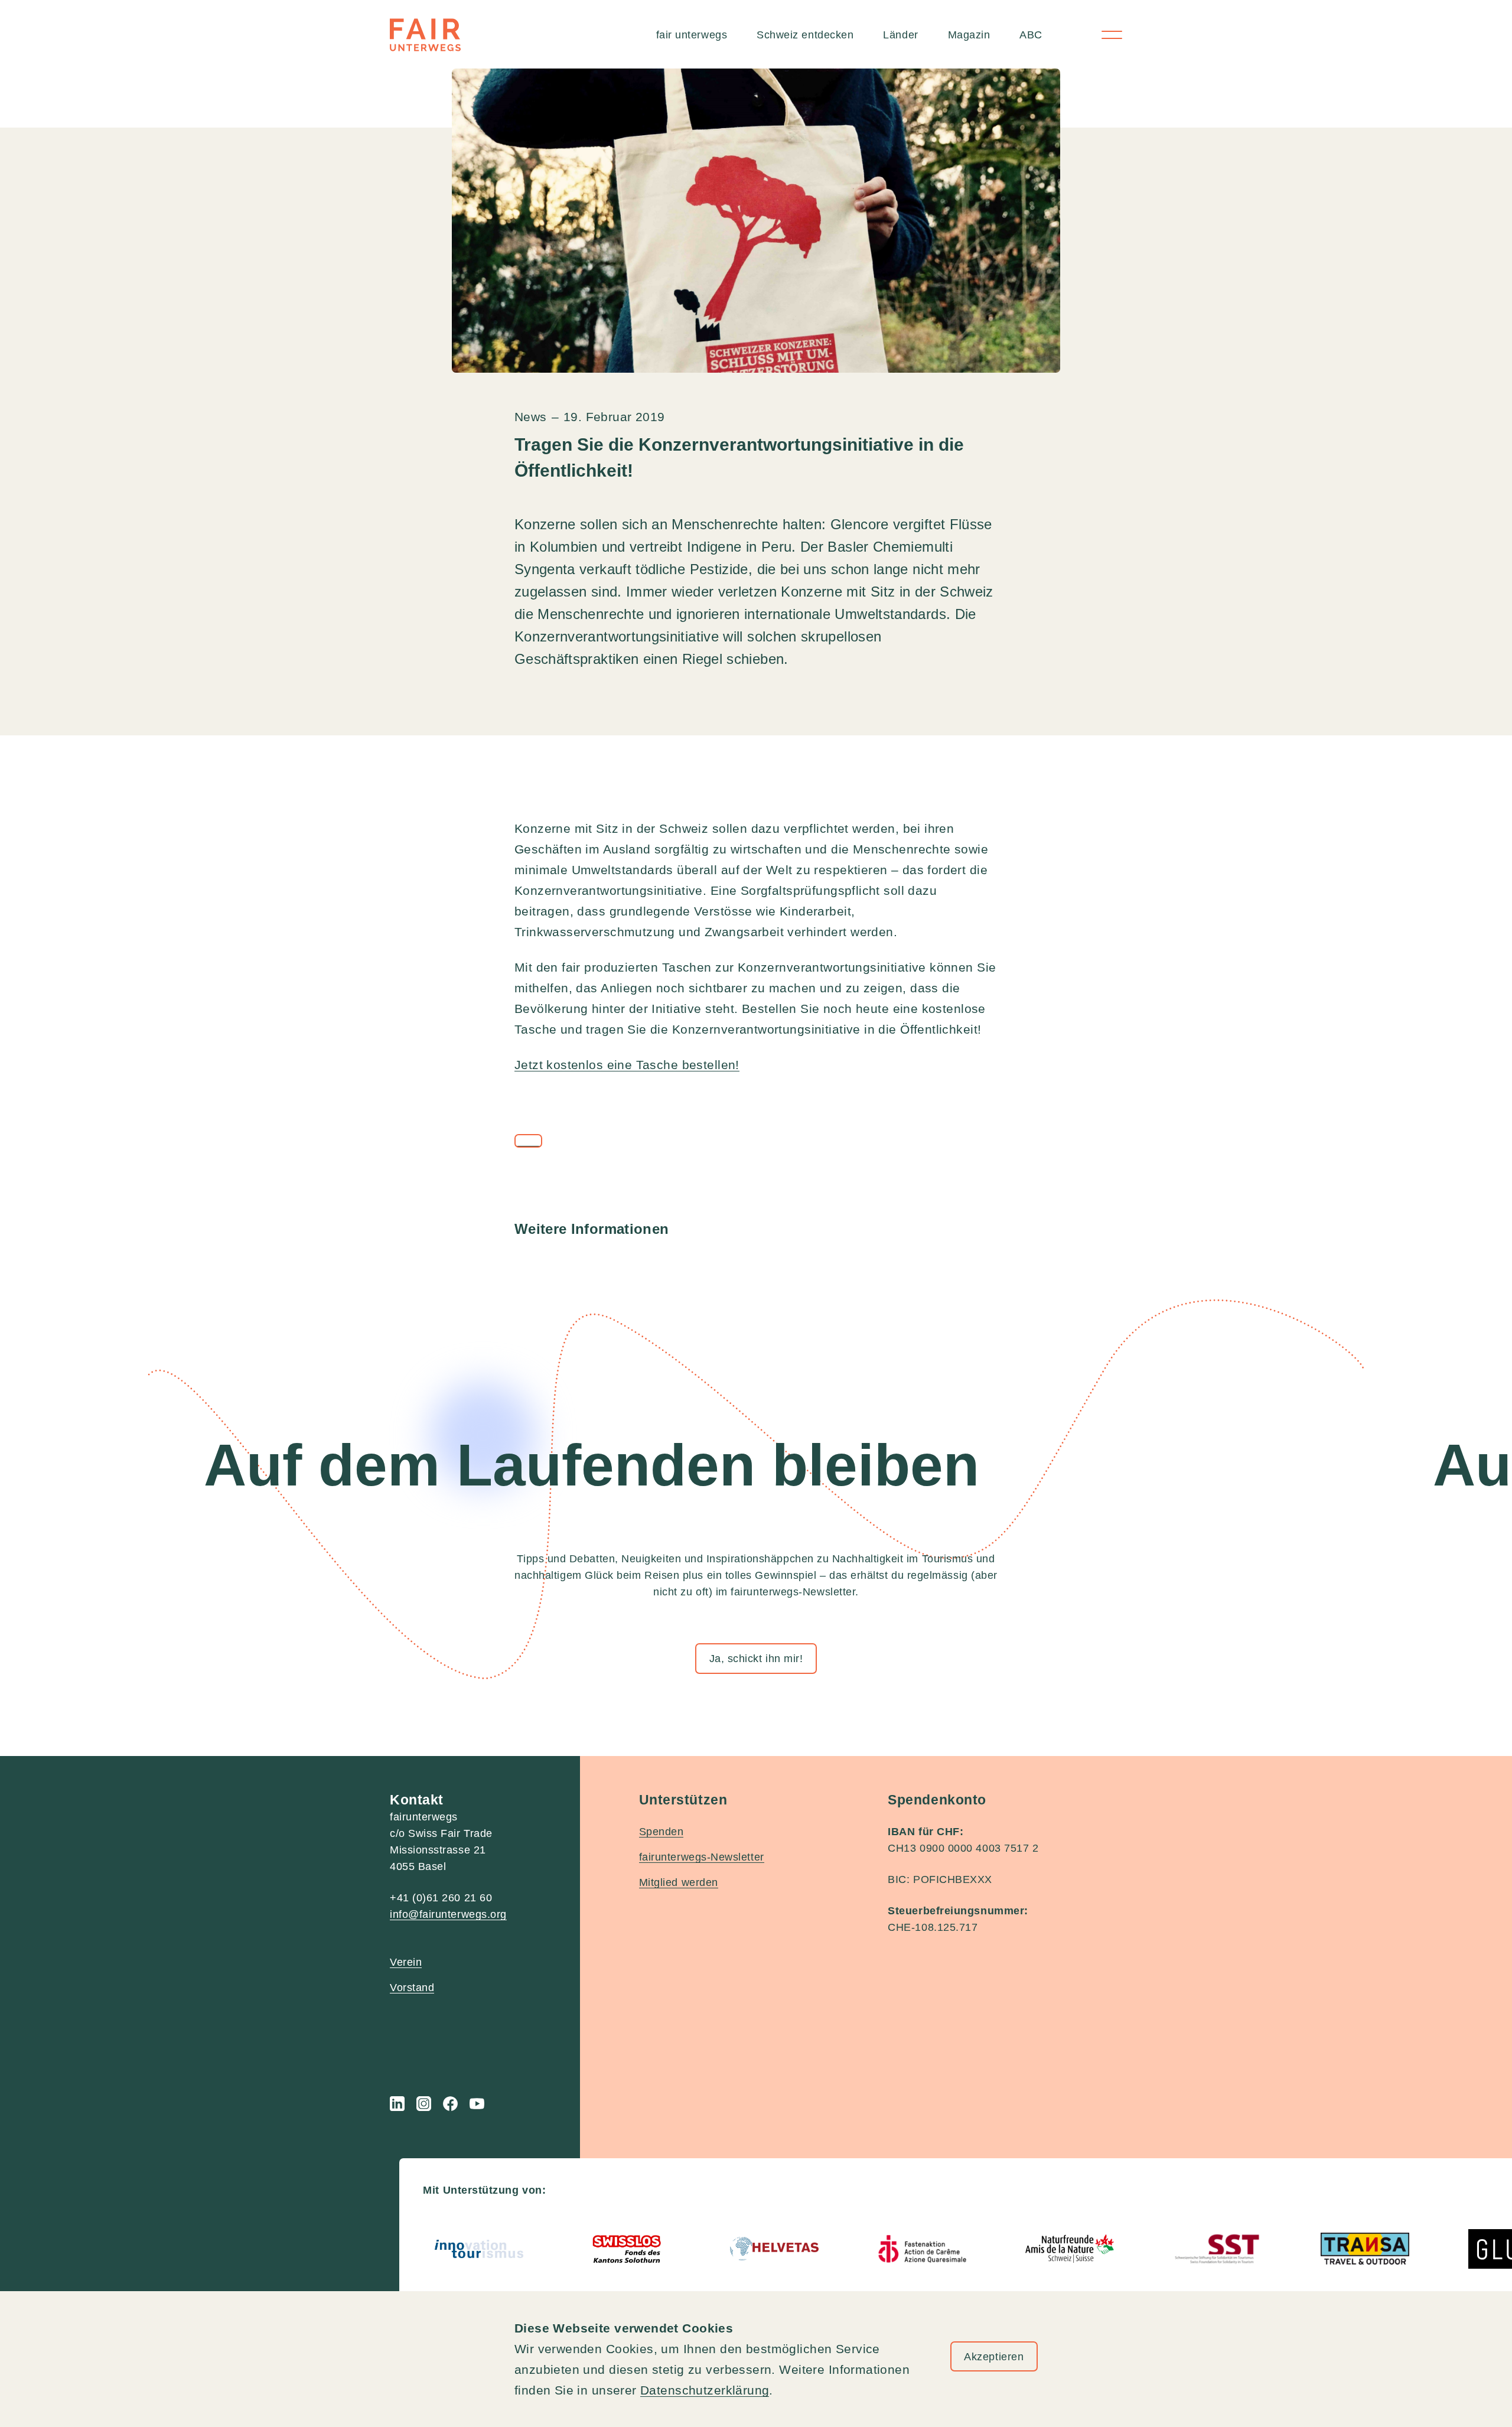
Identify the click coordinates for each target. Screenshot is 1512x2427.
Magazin (969, 35)
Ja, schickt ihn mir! (756, 1659)
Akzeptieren (994, 2357)
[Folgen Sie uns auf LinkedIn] (397, 2104)
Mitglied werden (679, 1882)
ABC (1031, 35)
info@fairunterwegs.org (448, 1914)
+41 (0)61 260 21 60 (441, 1898)
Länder (900, 35)
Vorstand (412, 1988)
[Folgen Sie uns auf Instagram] (424, 2104)
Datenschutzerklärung (705, 2390)
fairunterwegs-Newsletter (702, 1857)
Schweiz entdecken (805, 35)
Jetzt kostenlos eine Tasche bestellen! (627, 1065)
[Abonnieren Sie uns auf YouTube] (477, 2104)
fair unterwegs (692, 35)
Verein (406, 1962)
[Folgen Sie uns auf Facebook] (450, 2104)
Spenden (661, 1832)
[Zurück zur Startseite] (425, 35)
